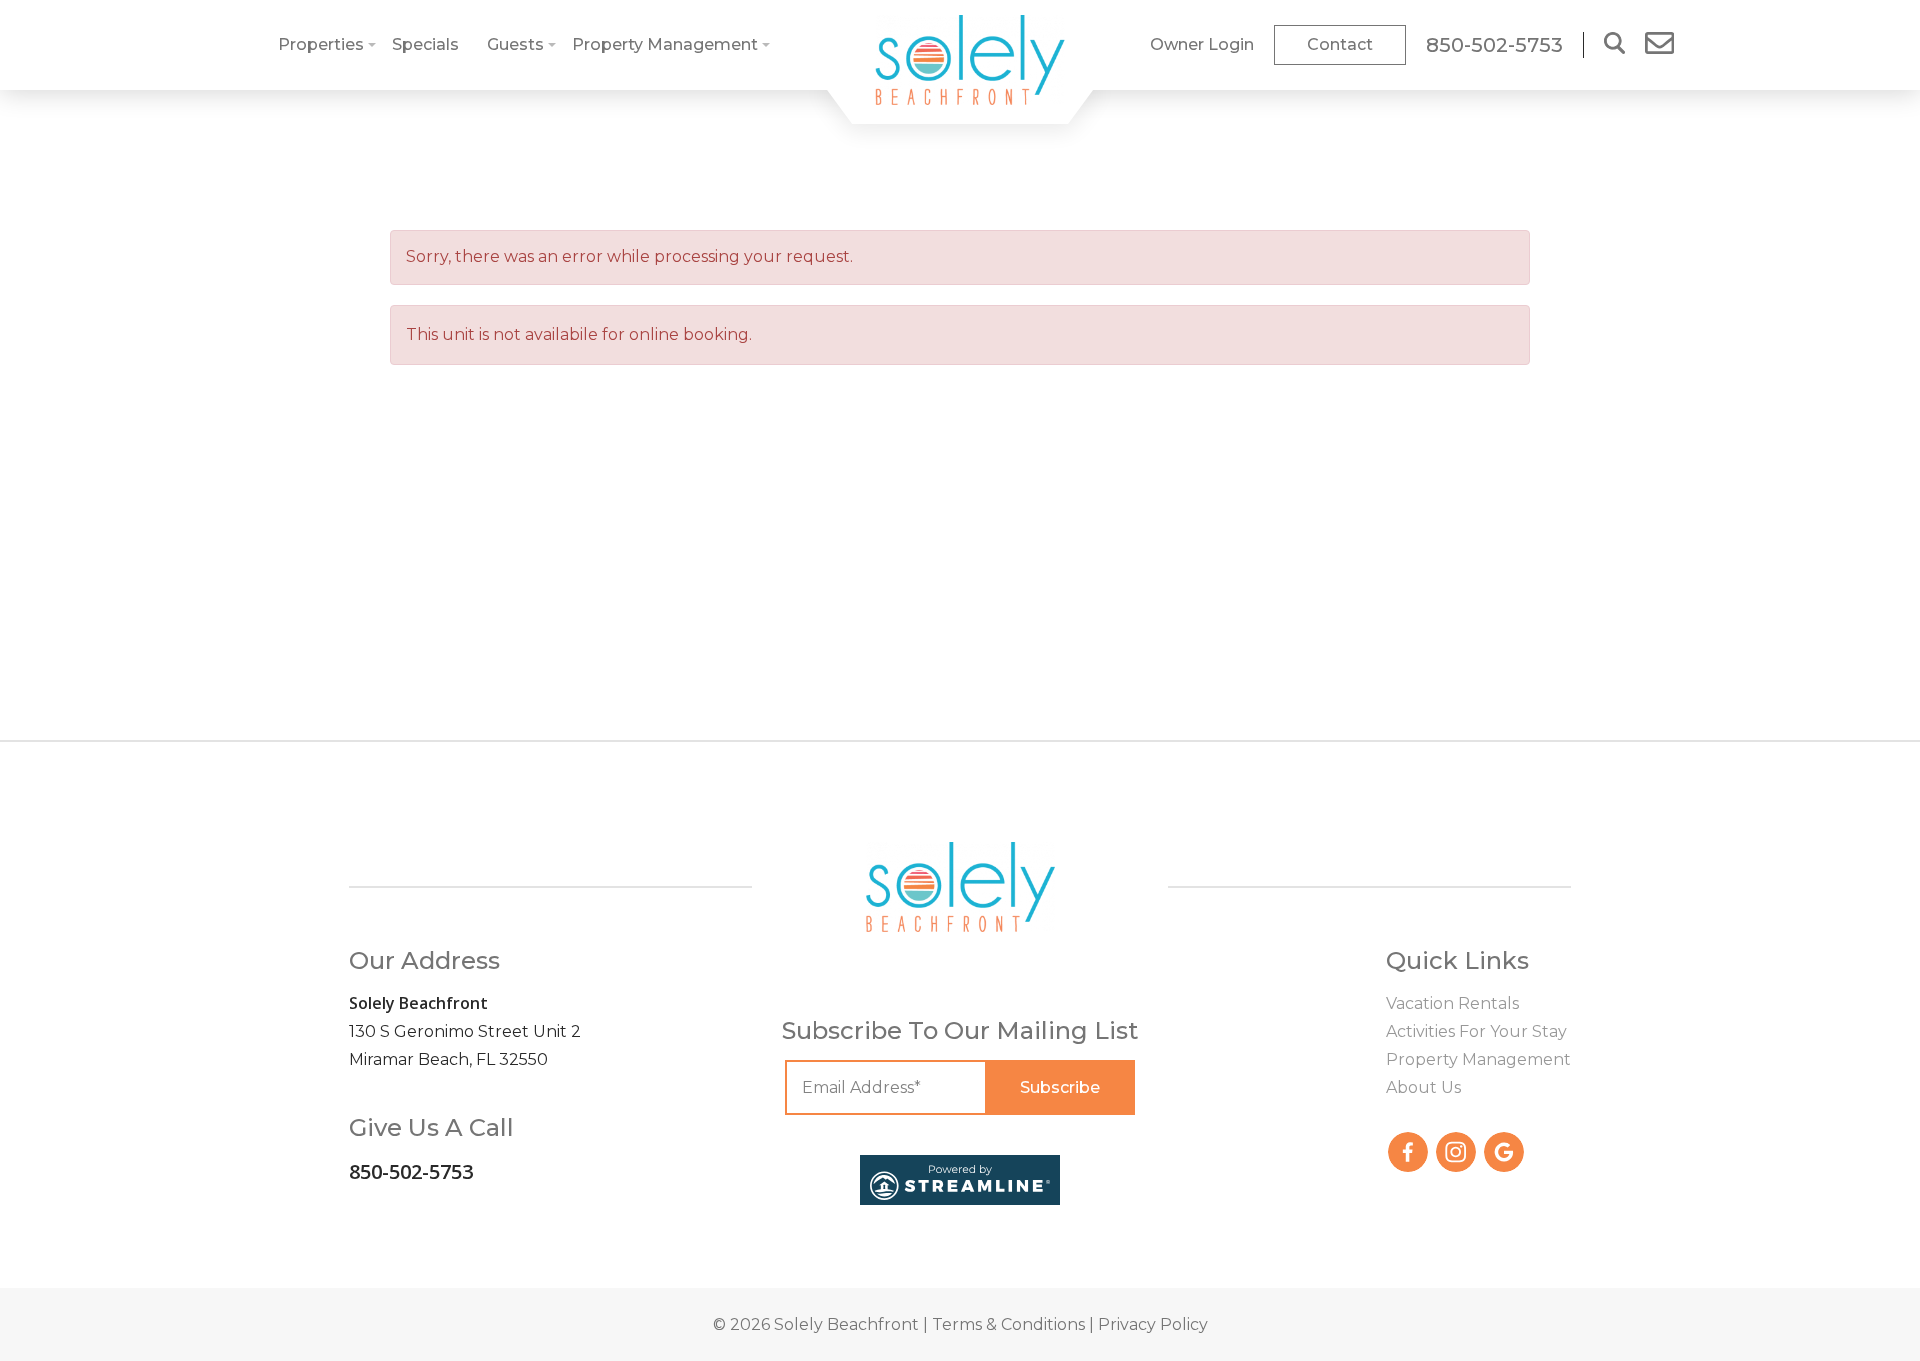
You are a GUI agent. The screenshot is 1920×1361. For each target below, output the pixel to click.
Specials (425, 44)
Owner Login (1202, 44)
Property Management (665, 44)
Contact (1340, 44)
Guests (515, 44)
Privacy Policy (1153, 1324)
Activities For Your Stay (1476, 1031)
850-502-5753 (411, 1171)
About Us (1423, 1087)
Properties (321, 44)
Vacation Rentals (1452, 1003)
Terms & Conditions (1008, 1324)
